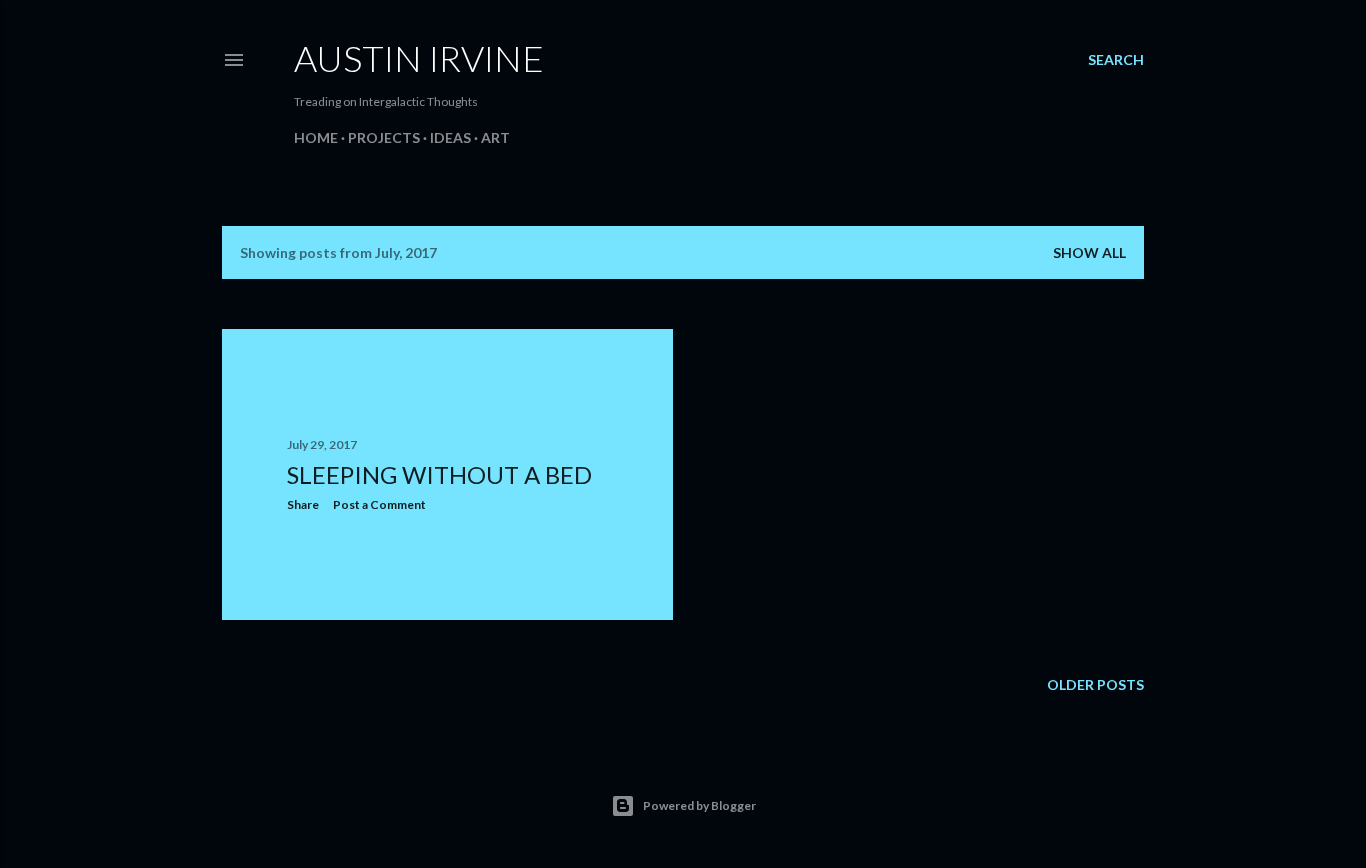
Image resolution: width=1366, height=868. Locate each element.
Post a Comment (379, 504)
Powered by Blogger (699, 805)
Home (316, 137)
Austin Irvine (419, 58)
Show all (1089, 252)
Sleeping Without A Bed (439, 474)
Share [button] (303, 504)
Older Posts (1095, 684)
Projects (384, 137)
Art (495, 137)
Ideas (450, 137)
